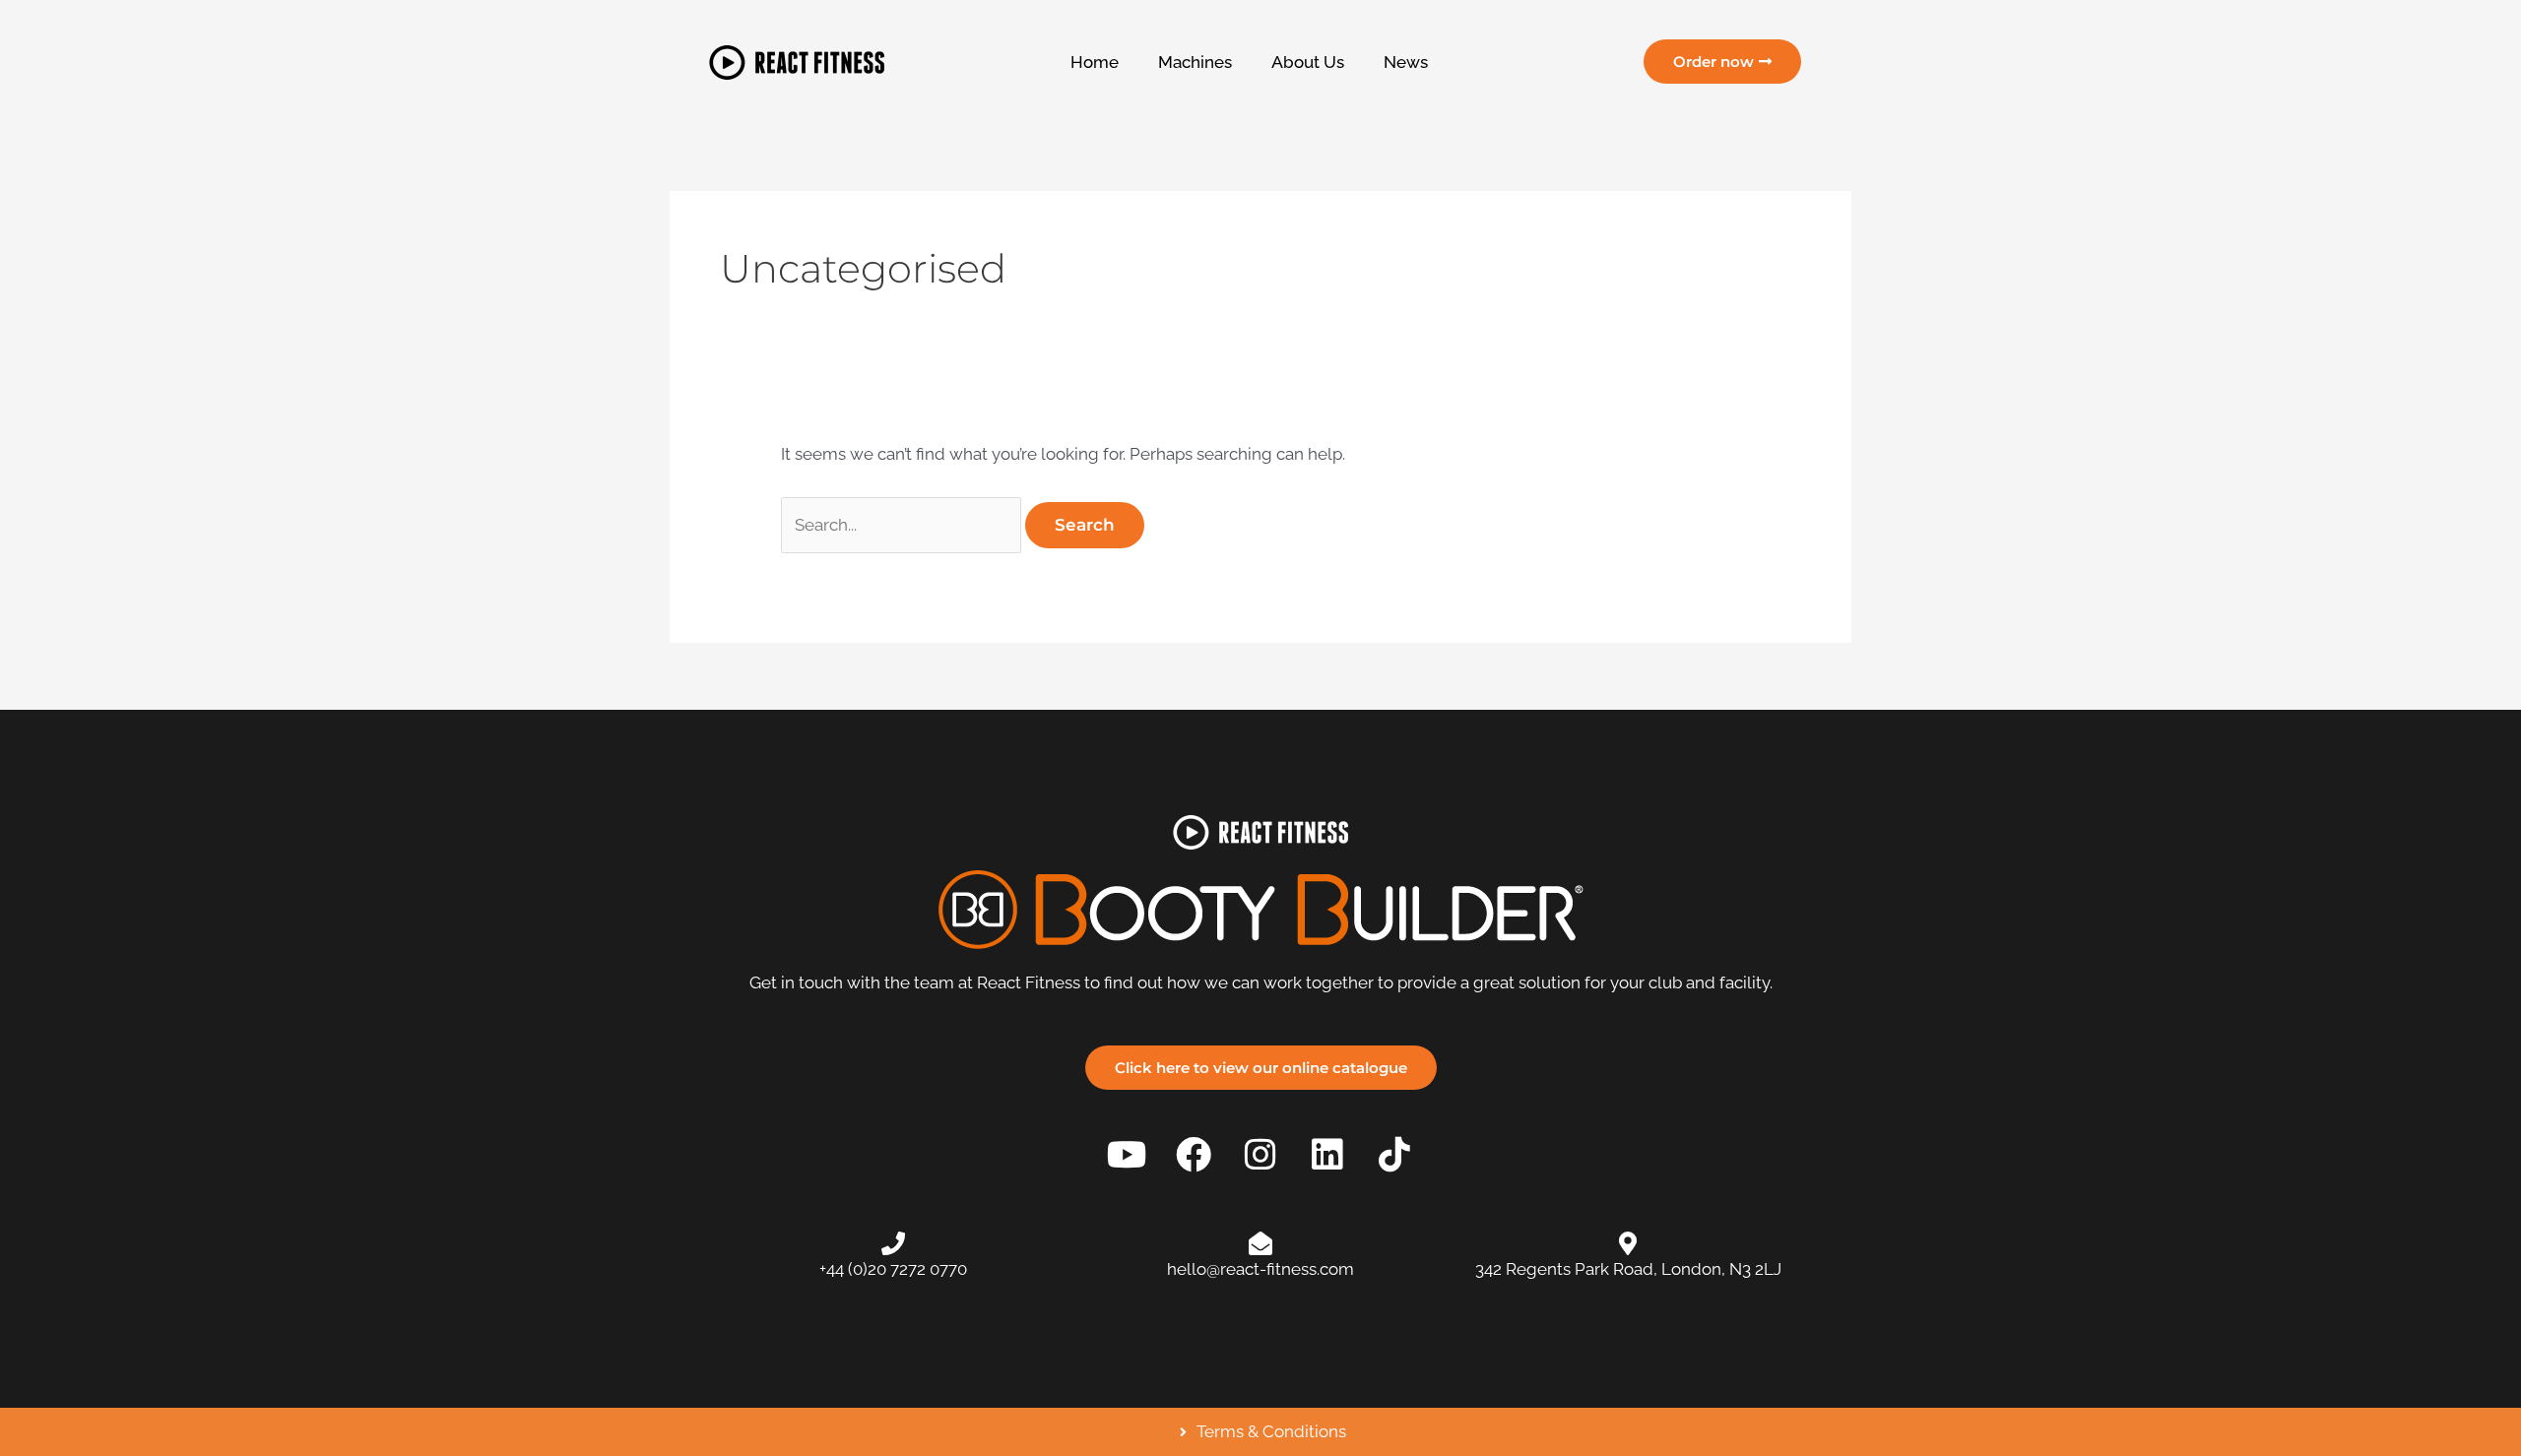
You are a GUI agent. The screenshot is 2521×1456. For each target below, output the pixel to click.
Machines (1195, 62)
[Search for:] (903, 525)
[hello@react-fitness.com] (1260, 1243)
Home (1095, 62)
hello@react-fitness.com (1260, 1269)
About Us (1308, 62)
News (1406, 62)
